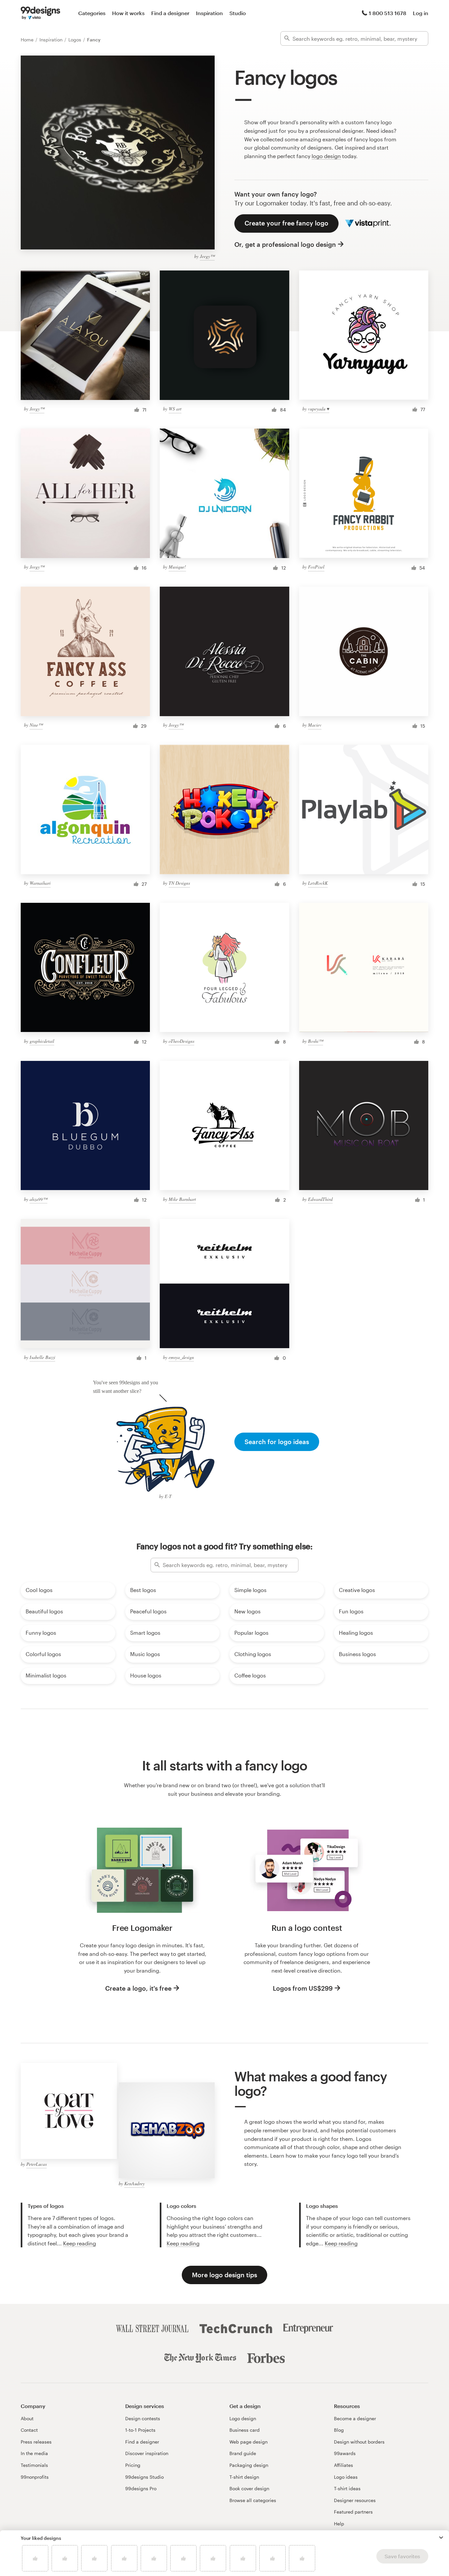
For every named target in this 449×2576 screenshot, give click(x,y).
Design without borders (359, 2442)
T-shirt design (244, 2477)
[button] (441, 2538)
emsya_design (181, 1357)
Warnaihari (40, 883)
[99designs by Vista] (40, 13)
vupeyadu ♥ (319, 409)
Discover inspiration (147, 2453)
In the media (34, 2453)
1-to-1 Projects (140, 2430)
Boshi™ (316, 1041)
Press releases (36, 2442)
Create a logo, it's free (138, 1988)
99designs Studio (144, 2477)
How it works (128, 13)
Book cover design (249, 2488)
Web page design (248, 2442)
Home (28, 40)
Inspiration (209, 13)
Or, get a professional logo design (285, 244)
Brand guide (243, 2453)
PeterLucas (36, 2164)
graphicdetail (42, 1041)
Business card (245, 2430)
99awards (345, 2453)
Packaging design (249, 2465)
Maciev (315, 725)
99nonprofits (35, 2477)
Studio (238, 13)
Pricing (133, 2465)
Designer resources (355, 2500)
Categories (92, 13)
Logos (75, 40)
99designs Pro (141, 2488)
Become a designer (355, 2418)
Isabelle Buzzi (42, 1357)
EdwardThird (320, 1199)
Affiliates (343, 2465)
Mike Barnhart (182, 1199)
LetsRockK (318, 883)
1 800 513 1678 (388, 13)
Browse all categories (253, 2500)
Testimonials (34, 2465)
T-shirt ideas (347, 2488)
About (27, 2418)
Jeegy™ (207, 256)
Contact (29, 2430)
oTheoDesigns (181, 1041)
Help (339, 2524)
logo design (326, 156)
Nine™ (36, 725)
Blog (339, 2430)
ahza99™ (38, 1199)
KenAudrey (134, 2183)
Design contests (143, 2418)
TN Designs (179, 883)
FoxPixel (316, 567)
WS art (175, 409)
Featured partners (353, 2512)
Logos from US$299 (303, 1988)
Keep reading (80, 2243)
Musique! (177, 567)
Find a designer (170, 13)
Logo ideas (346, 2477)
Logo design (243, 2418)
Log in (421, 13)
